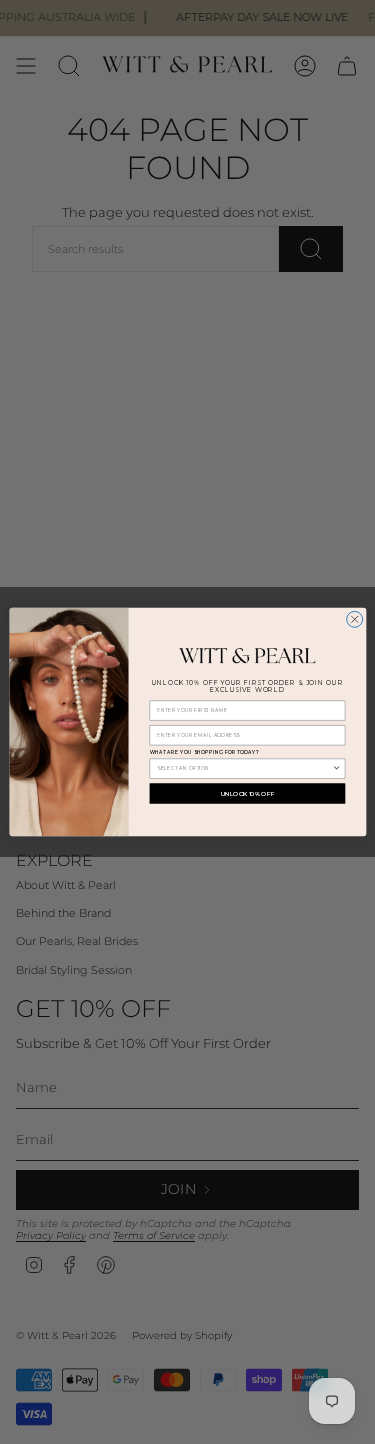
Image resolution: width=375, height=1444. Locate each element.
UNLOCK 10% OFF (247, 793)
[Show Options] (336, 768)
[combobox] (244, 768)
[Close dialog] (354, 619)
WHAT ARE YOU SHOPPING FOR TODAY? (203, 753)
